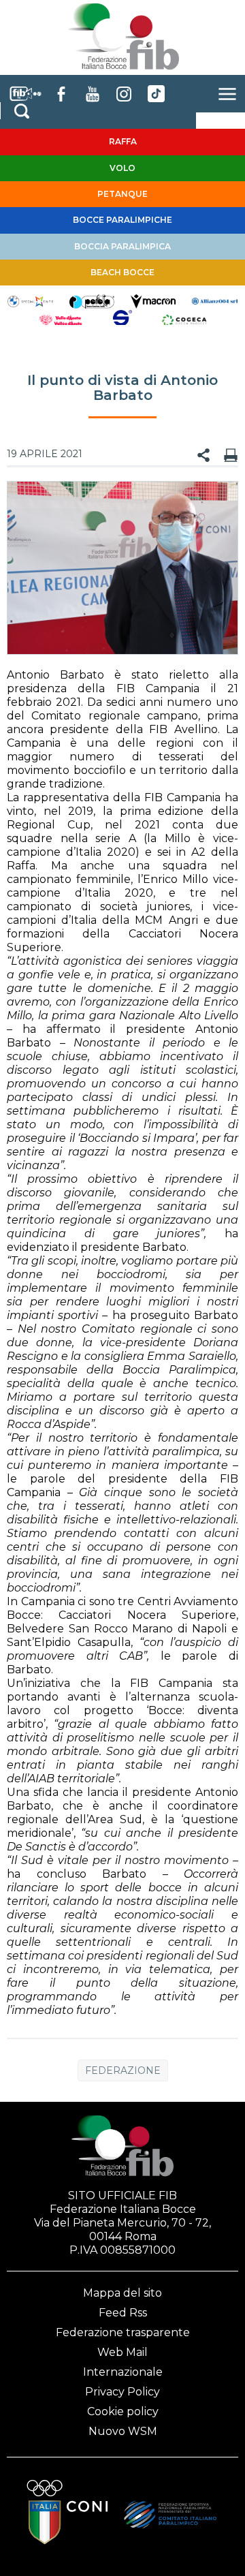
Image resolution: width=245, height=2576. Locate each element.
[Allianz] (214, 300)
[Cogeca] (184, 320)
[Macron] (153, 300)
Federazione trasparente (123, 2332)
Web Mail (122, 2352)
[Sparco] (122, 320)
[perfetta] (92, 300)
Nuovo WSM (123, 2431)
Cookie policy (123, 2411)
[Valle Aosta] (61, 320)
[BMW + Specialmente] (30, 300)
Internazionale (123, 2372)
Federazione (123, 2070)
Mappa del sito (122, 2293)
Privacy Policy (122, 2392)
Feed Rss (123, 2313)
